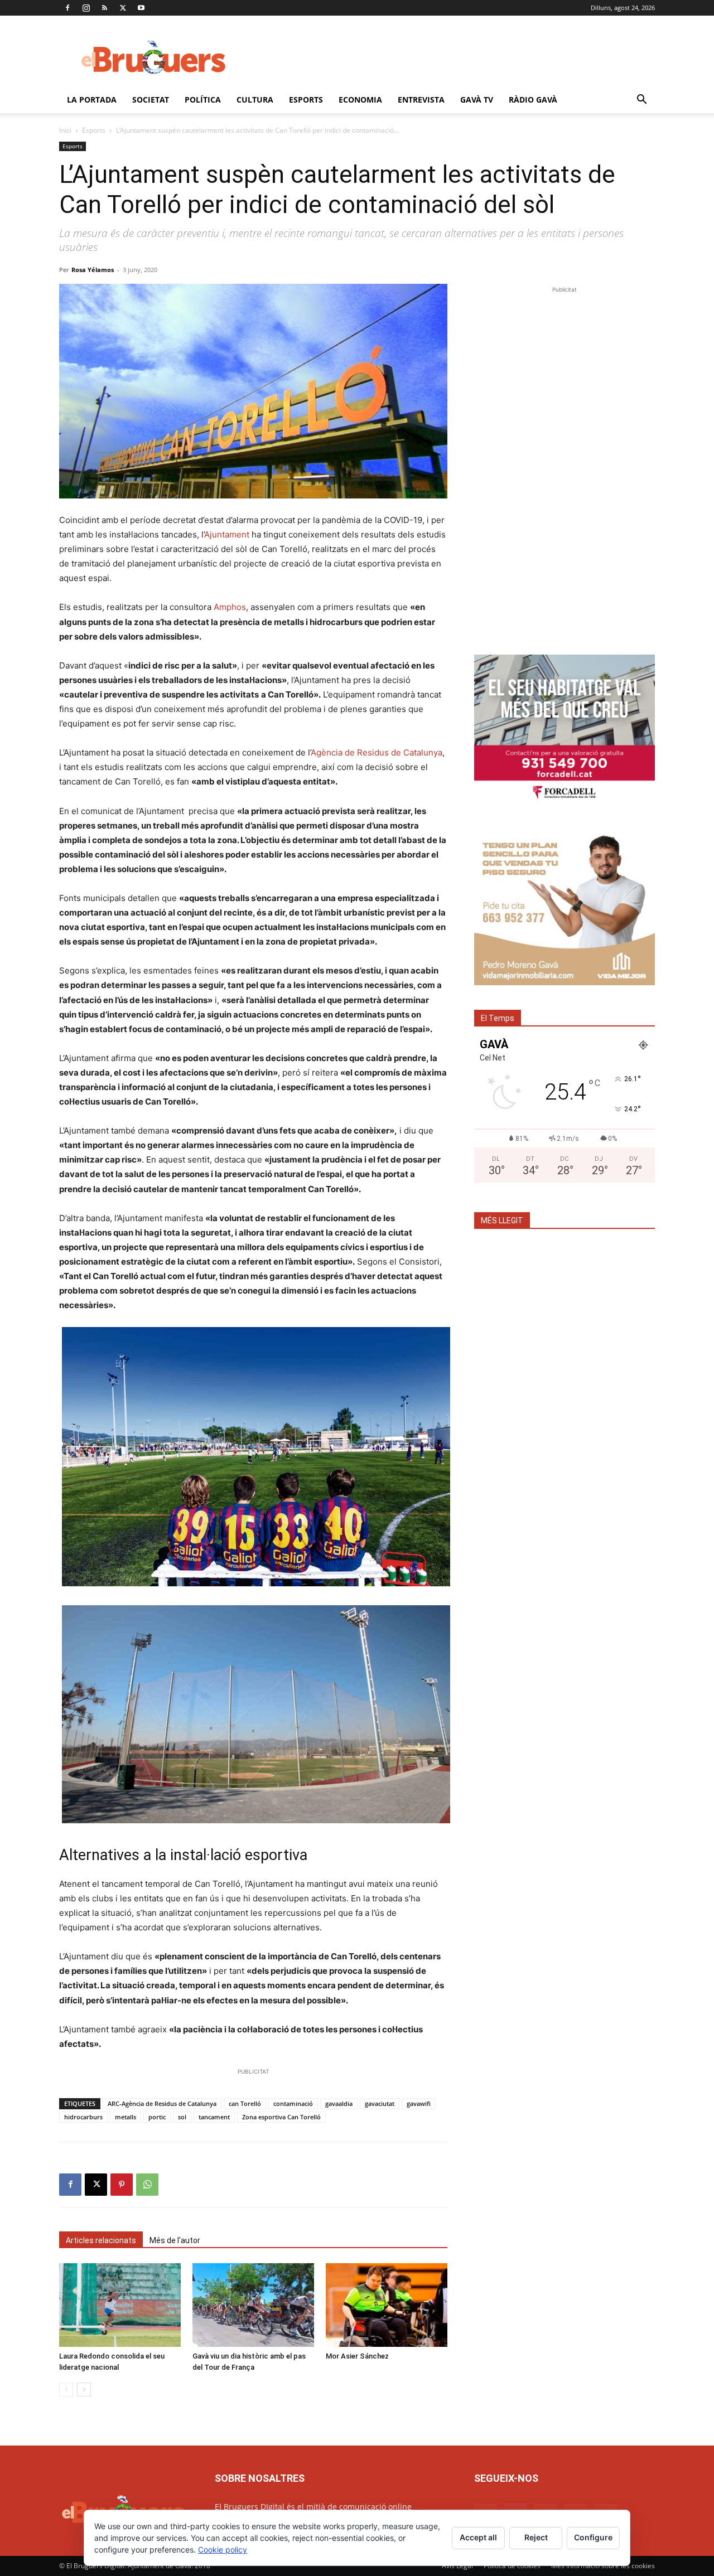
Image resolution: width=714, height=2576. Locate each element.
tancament (214, 2117)
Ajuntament (227, 534)
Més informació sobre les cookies (603, 2566)
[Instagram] (86, 8)
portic (157, 2117)
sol (182, 2117)
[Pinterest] (122, 2185)
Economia (360, 100)
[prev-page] (66, 2389)
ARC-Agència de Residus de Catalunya (162, 2103)
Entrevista (421, 100)
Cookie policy (223, 2550)
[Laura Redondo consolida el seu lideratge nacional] (120, 2305)
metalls (126, 2117)
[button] (641, 101)
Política (203, 100)
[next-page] (84, 2389)
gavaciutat (380, 2103)
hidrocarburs (83, 2117)
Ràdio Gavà (533, 100)
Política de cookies (512, 2566)
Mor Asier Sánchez (357, 2356)
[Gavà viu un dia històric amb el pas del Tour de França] (253, 2305)
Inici (65, 130)
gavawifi (419, 2103)
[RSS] (104, 8)
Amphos (230, 607)
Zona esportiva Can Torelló (281, 2117)
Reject (536, 2537)
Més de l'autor (175, 2240)
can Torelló (245, 2103)
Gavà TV (477, 100)
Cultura (255, 100)
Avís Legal (457, 2566)
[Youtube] (141, 8)
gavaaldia (339, 2103)
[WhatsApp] (147, 2185)
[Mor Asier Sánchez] (387, 2305)
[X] (123, 8)
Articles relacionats (101, 2240)
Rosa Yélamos (93, 270)
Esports (306, 100)
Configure (593, 2537)
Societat (151, 100)
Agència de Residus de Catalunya (377, 752)
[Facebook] (67, 8)
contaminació (293, 2103)
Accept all (478, 2537)
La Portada (92, 100)
